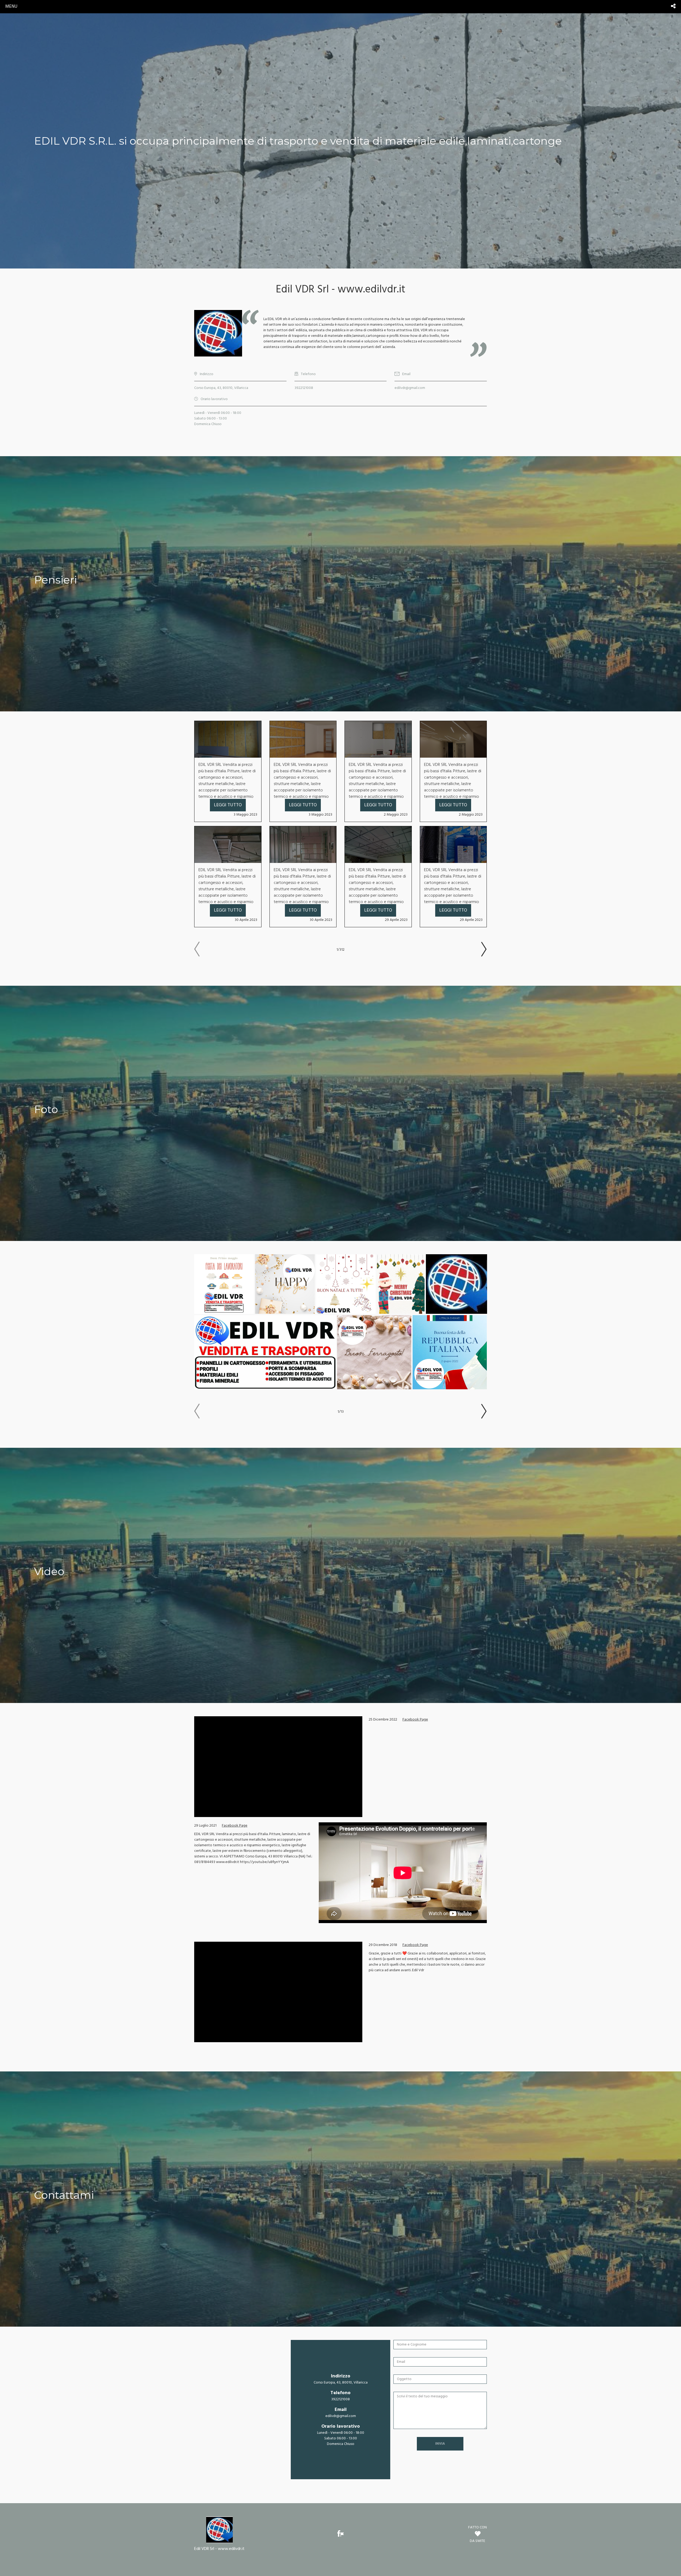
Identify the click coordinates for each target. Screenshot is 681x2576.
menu (11, 7)
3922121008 (304, 388)
